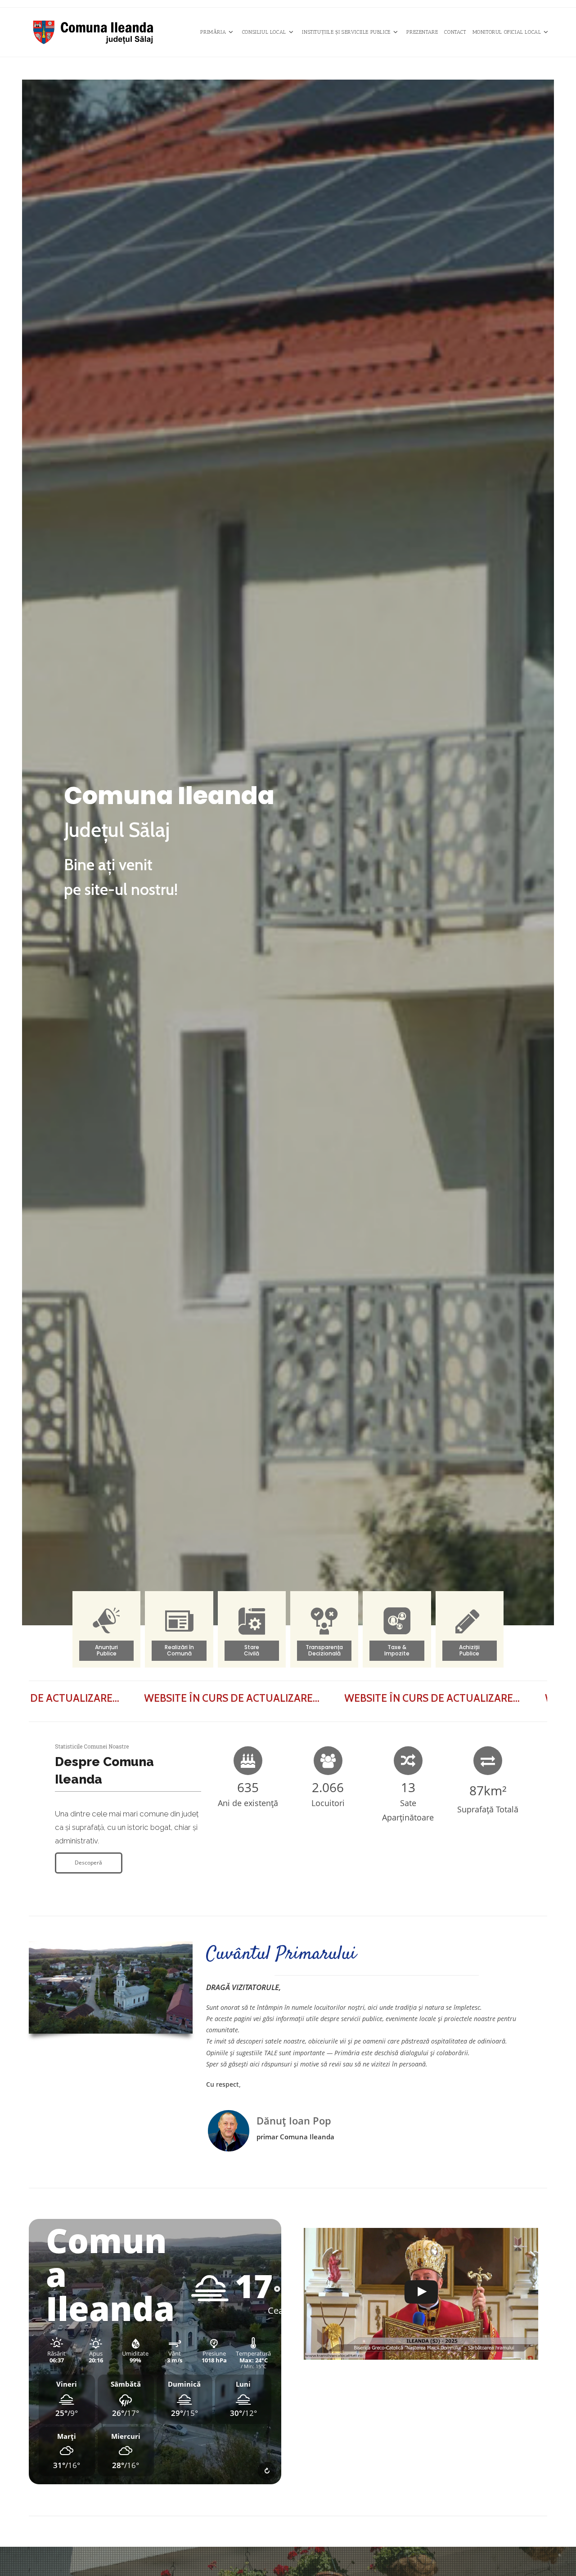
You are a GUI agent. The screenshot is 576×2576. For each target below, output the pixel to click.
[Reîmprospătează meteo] (267, 2471)
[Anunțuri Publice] (106, 1634)
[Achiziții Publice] (470, 1634)
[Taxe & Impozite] (397, 1634)
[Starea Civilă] (252, 1634)
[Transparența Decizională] (324, 1634)
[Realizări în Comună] (179, 1634)
